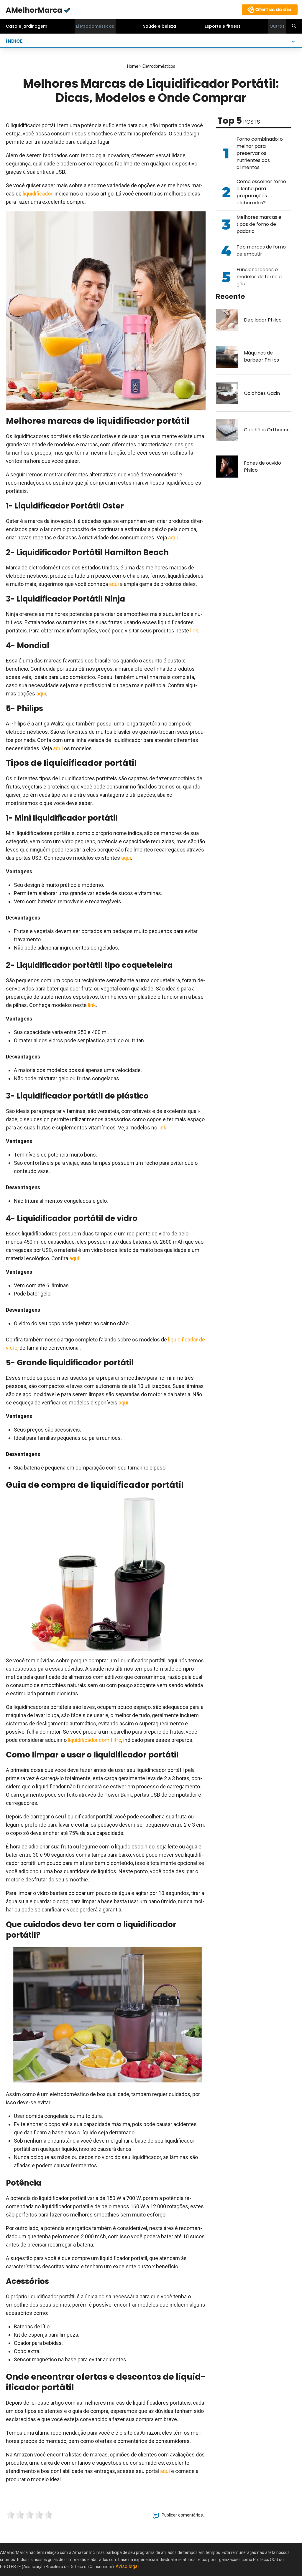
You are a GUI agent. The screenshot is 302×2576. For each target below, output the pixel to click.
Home (133, 66)
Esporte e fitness (223, 26)
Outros (277, 26)
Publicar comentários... (184, 2515)
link (194, 631)
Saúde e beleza (160, 26)
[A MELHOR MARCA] (38, 10)
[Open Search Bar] (294, 26)
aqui (173, 537)
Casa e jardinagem (27, 26)
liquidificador (38, 194)
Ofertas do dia (273, 10)
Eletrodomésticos (95, 26)
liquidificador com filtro (95, 1740)
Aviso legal (127, 2566)
